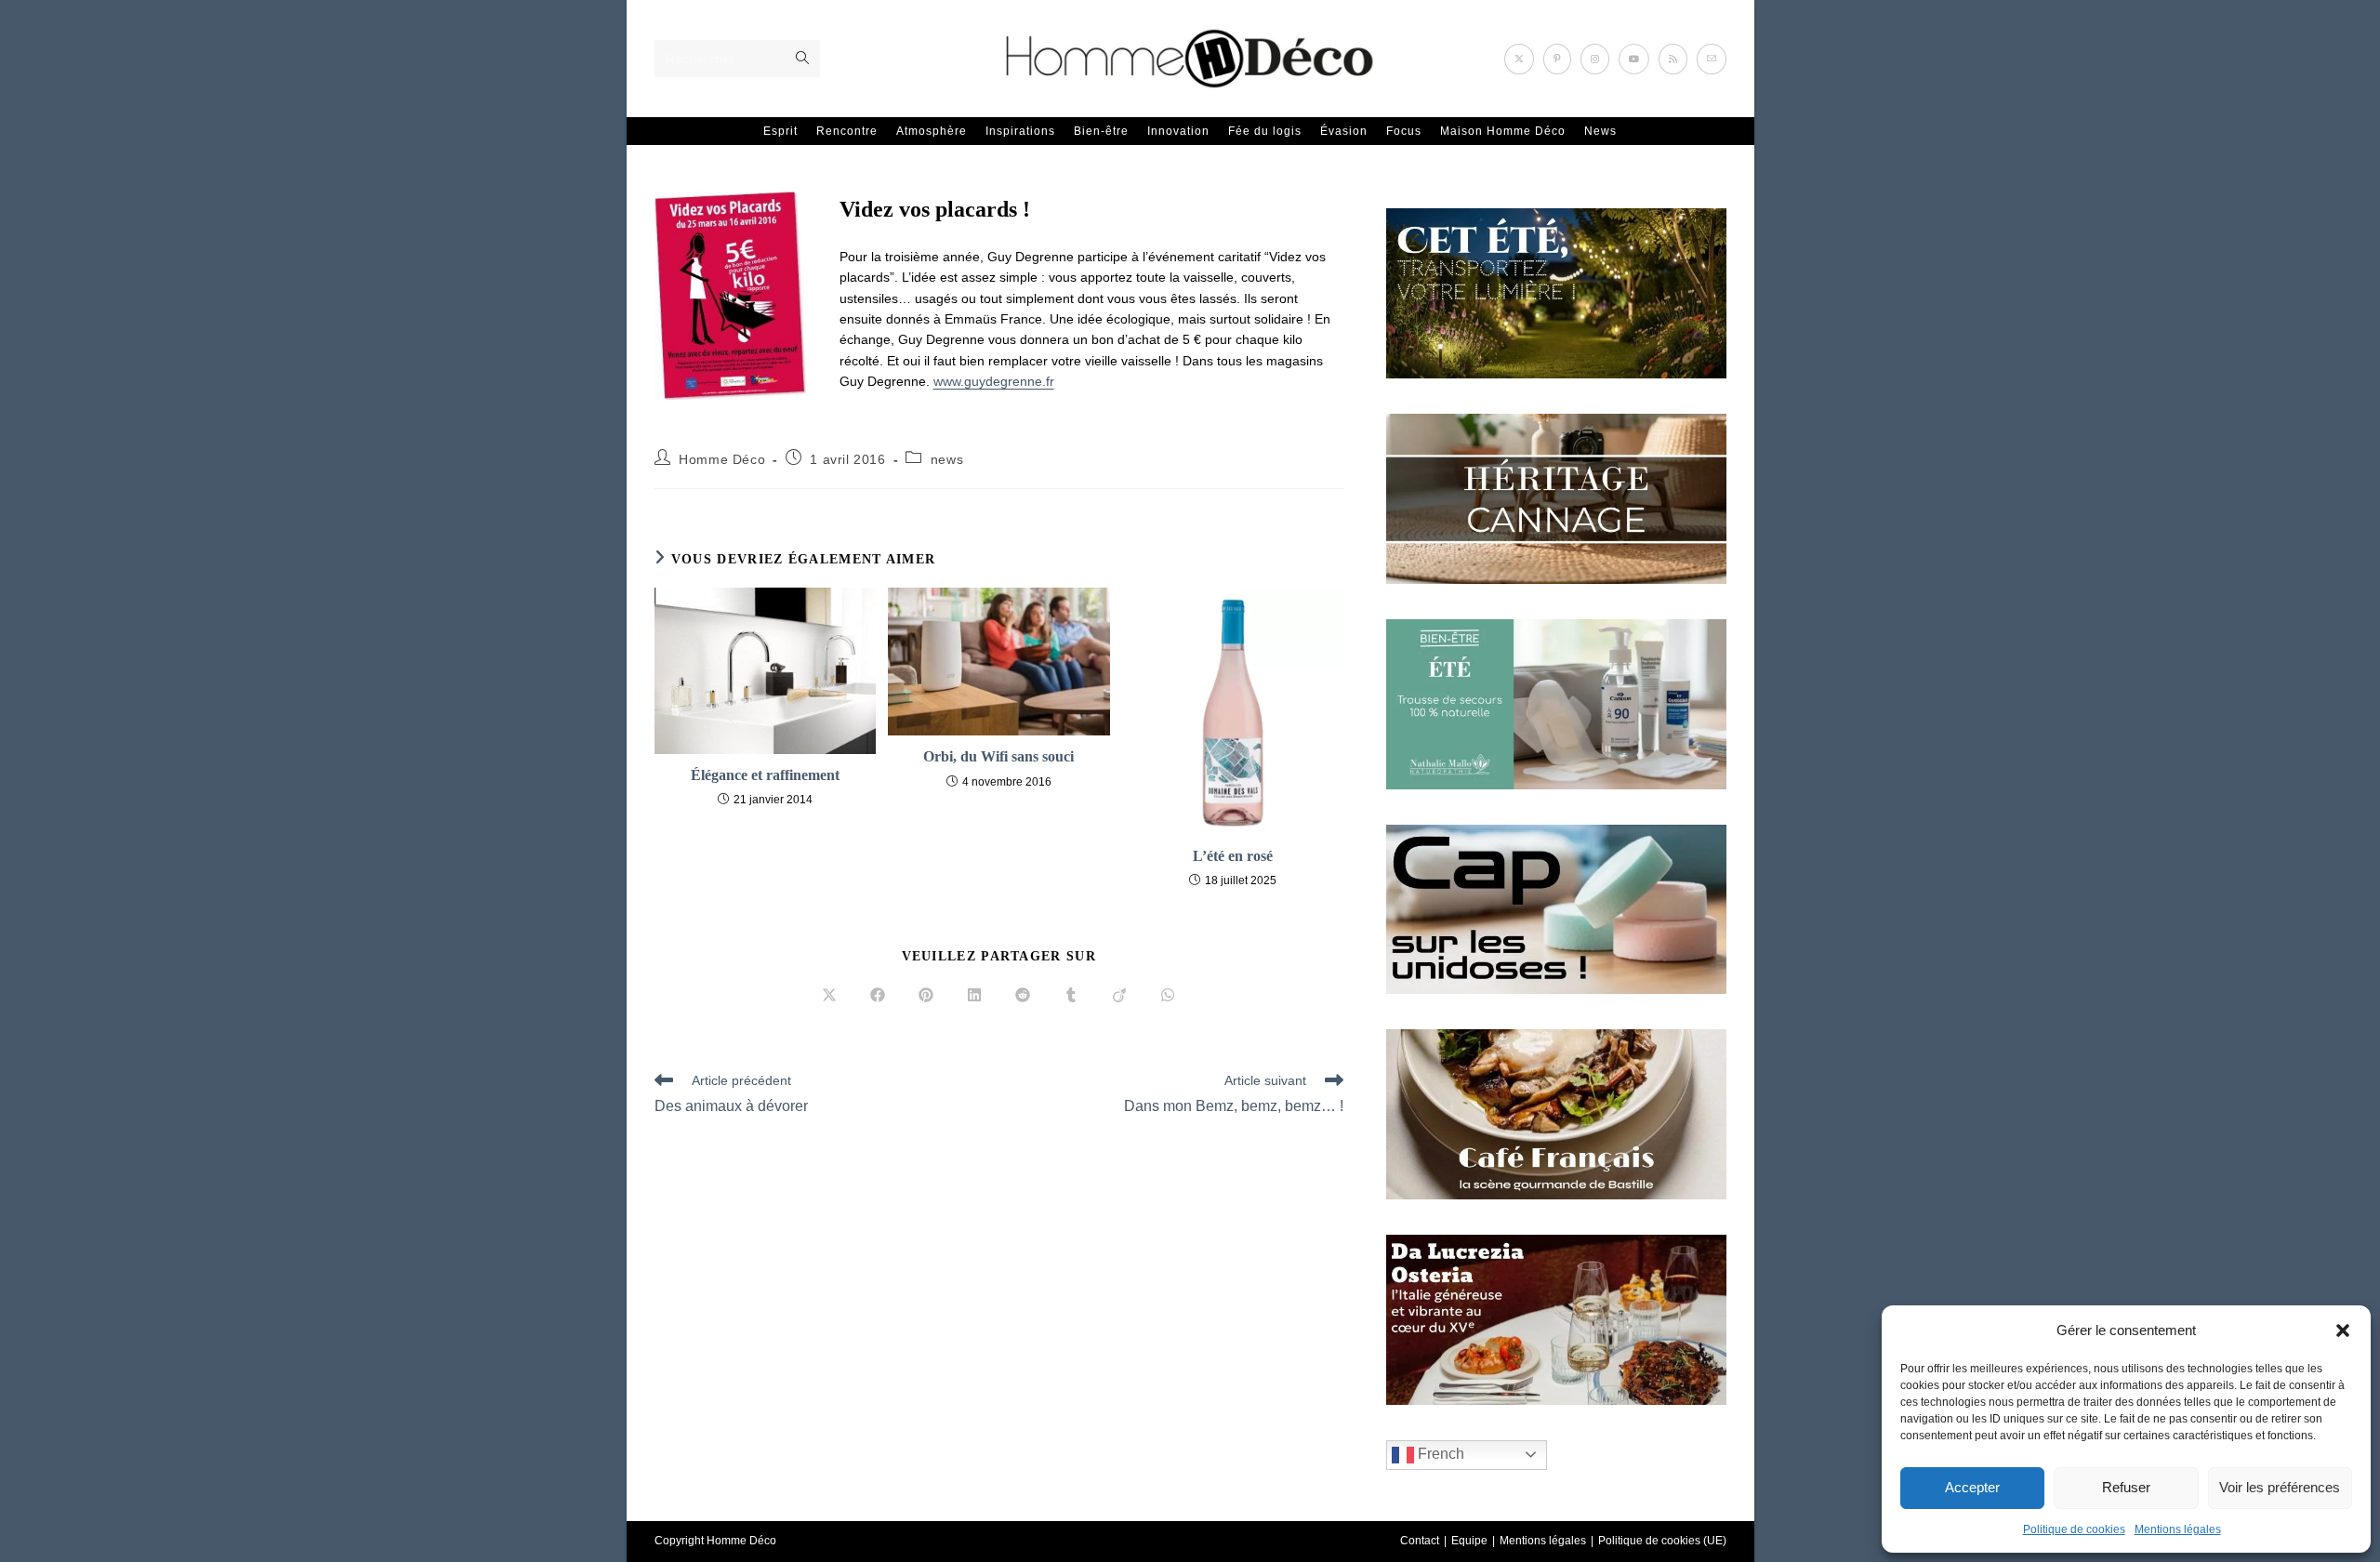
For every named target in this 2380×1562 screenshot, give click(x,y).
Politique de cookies (2074, 1529)
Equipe (1469, 1541)
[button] (2343, 1330)
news (947, 459)
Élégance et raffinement (765, 775)
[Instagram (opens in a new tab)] (1595, 59)
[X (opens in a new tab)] (1519, 59)
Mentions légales (2178, 1529)
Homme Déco (722, 459)
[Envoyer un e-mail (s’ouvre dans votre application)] (1712, 59)
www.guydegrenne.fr (994, 381)
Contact (1420, 1541)
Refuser (2126, 1487)
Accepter (1972, 1487)
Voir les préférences (2280, 1487)
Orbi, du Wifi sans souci (998, 756)
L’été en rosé (1233, 856)
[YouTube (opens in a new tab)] (1634, 59)
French (1439, 1454)
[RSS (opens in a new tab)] (1673, 59)
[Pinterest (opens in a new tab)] (1557, 59)
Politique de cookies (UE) (1662, 1541)
